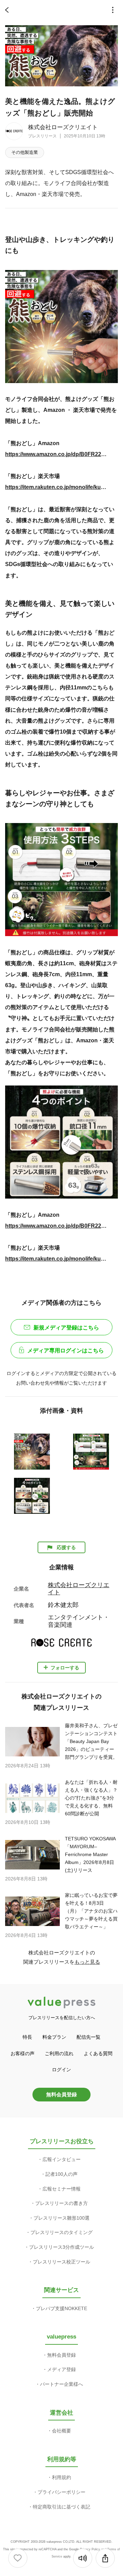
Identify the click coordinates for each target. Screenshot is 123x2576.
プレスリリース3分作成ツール (61, 2247)
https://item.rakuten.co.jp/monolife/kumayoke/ (56, 487)
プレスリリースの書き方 (61, 2203)
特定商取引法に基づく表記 (61, 2507)
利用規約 (61, 2477)
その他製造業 (25, 152)
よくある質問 (98, 2053)
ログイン (61, 2070)
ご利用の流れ (59, 2053)
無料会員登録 (61, 2094)
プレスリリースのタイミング (61, 2232)
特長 (27, 2037)
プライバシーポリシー (61, 2492)
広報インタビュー (61, 2159)
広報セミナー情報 (61, 2189)
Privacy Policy (90, 2549)
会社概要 (61, 2431)
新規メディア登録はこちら (66, 1328)
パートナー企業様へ (61, 2384)
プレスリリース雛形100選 (61, 2218)
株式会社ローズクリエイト (63, 127)
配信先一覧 (88, 2037)
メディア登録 (61, 2369)
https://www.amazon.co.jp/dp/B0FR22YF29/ (56, 454)
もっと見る (87, 1962)
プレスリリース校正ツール (61, 2262)
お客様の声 (23, 2053)
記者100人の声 (61, 2174)
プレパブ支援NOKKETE (61, 2308)
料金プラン (54, 2037)
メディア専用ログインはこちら (66, 1351)
